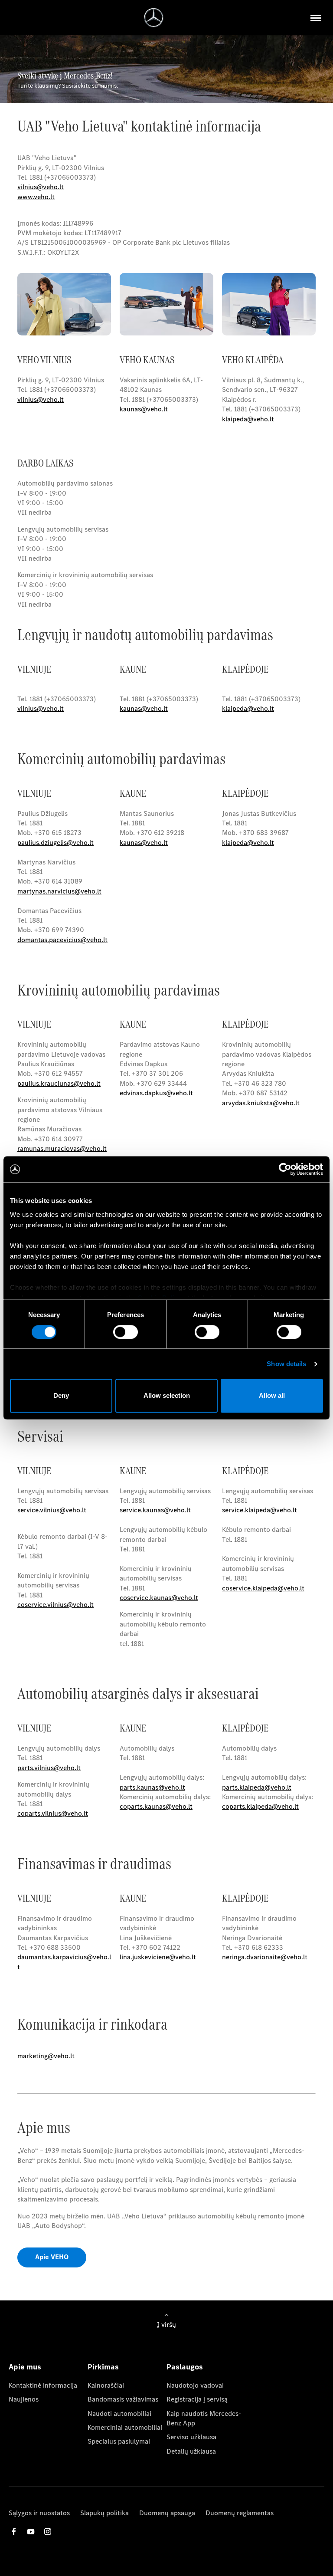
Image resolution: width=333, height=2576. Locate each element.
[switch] (126, 1332)
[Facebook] (14, 2532)
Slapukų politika (104, 2513)
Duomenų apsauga (167, 2513)
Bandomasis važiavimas (123, 2399)
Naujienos (24, 2399)
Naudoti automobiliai (119, 2413)
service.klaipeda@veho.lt (260, 1510)
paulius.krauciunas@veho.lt (59, 1083)
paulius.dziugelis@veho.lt (55, 843)
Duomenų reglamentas (240, 2513)
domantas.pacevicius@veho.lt (62, 940)
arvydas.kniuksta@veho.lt (261, 1103)
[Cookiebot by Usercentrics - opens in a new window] (285, 1169)
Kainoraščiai (106, 2385)
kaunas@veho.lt (144, 843)
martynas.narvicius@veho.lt (59, 891)
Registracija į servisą (197, 2399)
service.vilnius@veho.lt (52, 1510)
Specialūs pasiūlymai (119, 2441)
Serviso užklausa (191, 2437)
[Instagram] (48, 2532)
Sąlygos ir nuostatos (39, 2513)
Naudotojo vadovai (195, 2385)
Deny (61, 1396)
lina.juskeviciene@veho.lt (158, 1957)
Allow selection (167, 1396)
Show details (286, 1364)
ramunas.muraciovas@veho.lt (62, 1148)
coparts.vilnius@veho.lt (53, 1813)
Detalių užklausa (191, 2451)
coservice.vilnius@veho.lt (55, 1605)
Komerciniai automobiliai (125, 2427)
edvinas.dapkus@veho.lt (156, 1093)
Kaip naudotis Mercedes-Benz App (204, 2418)
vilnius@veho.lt (41, 187)
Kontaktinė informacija (43, 2385)
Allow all (272, 1396)
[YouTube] (31, 2532)
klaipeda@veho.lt (248, 843)
